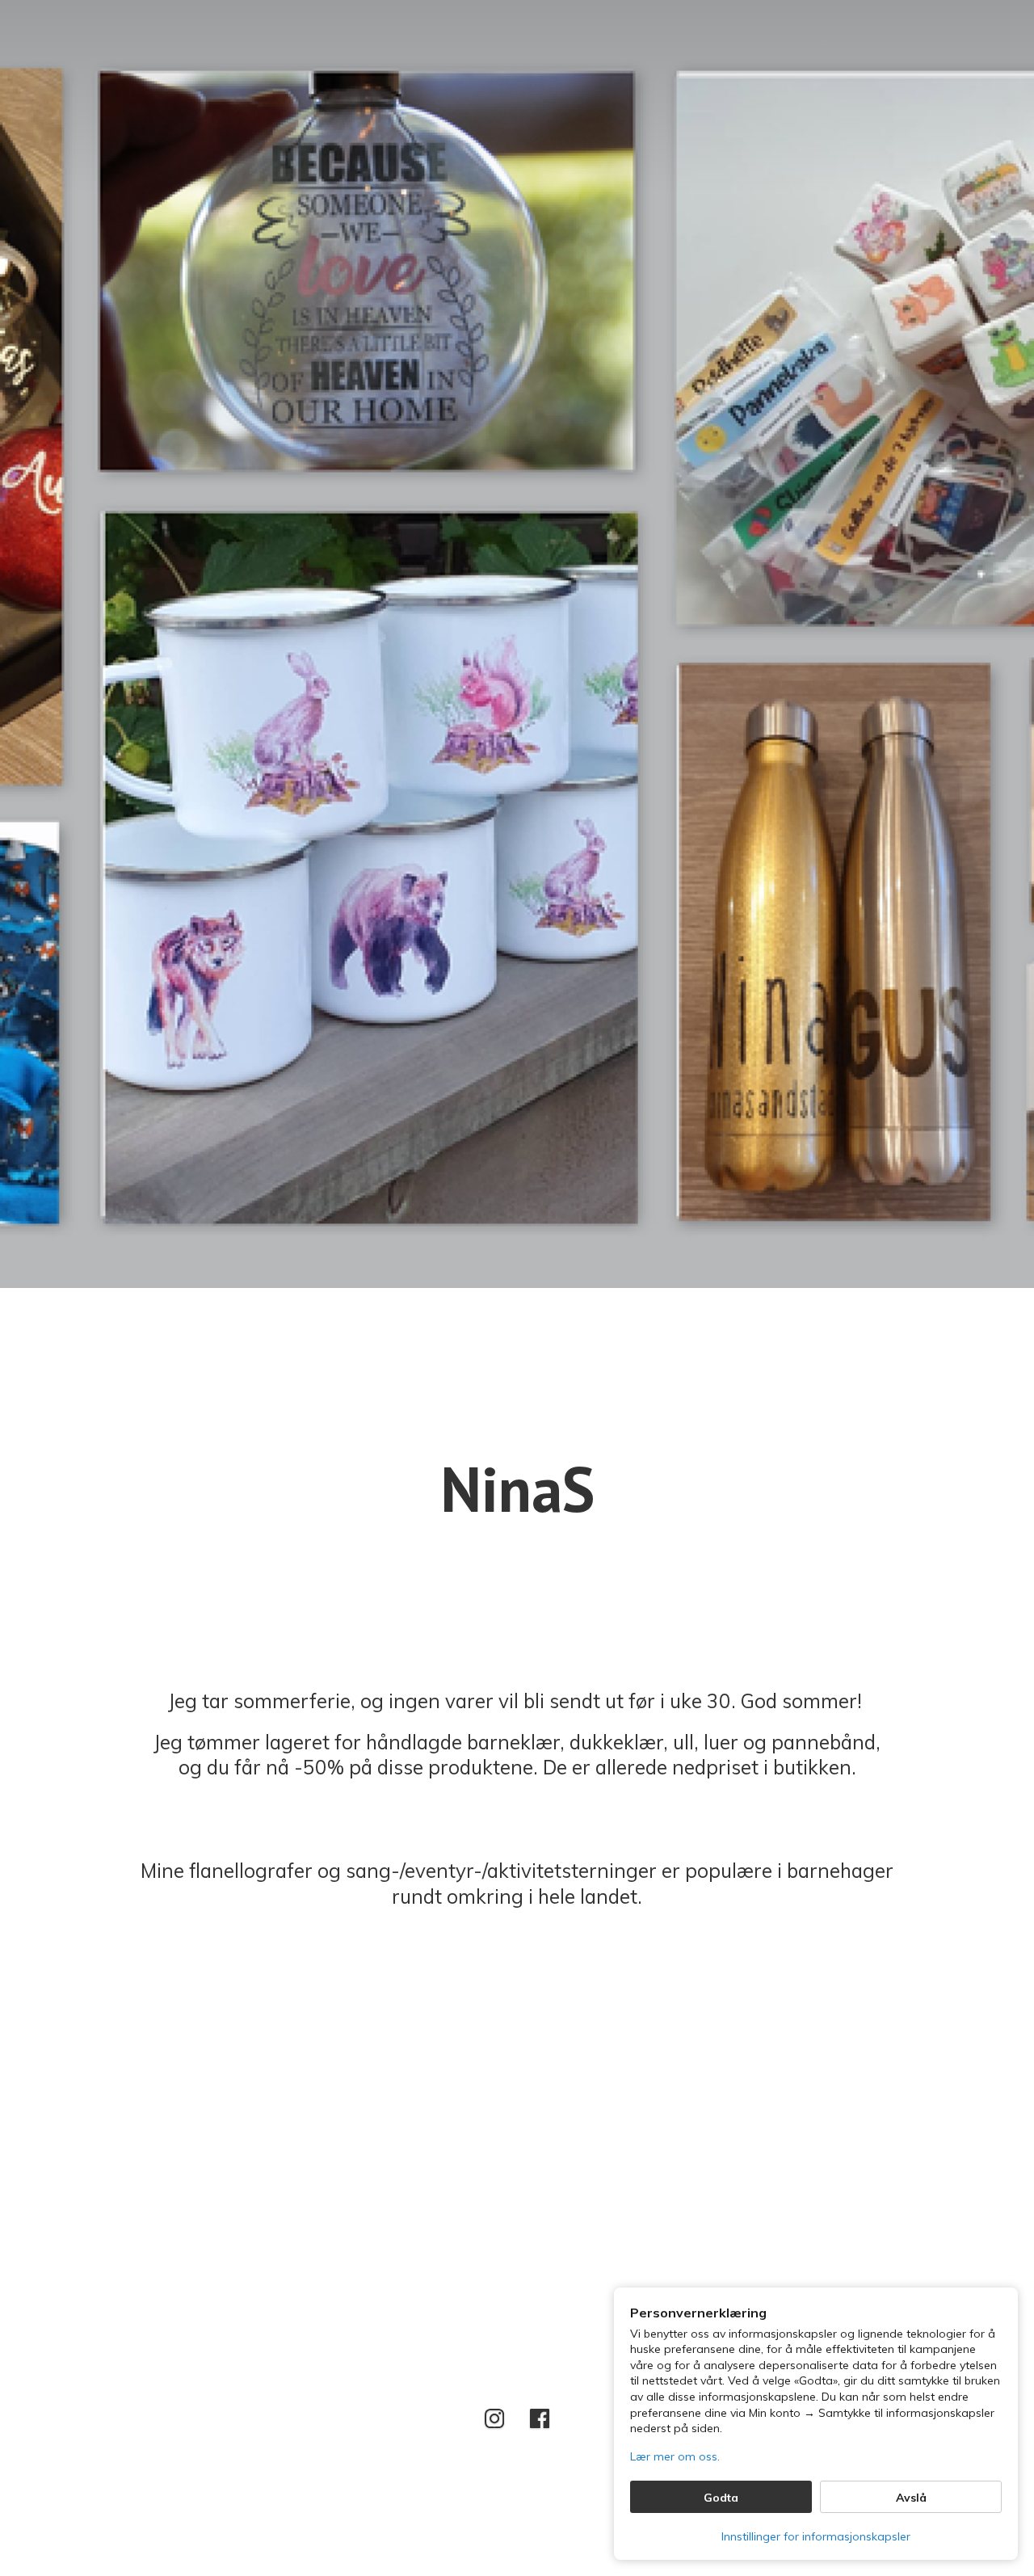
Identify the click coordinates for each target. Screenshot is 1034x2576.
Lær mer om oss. (675, 2456)
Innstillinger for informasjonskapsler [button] (816, 2536)
